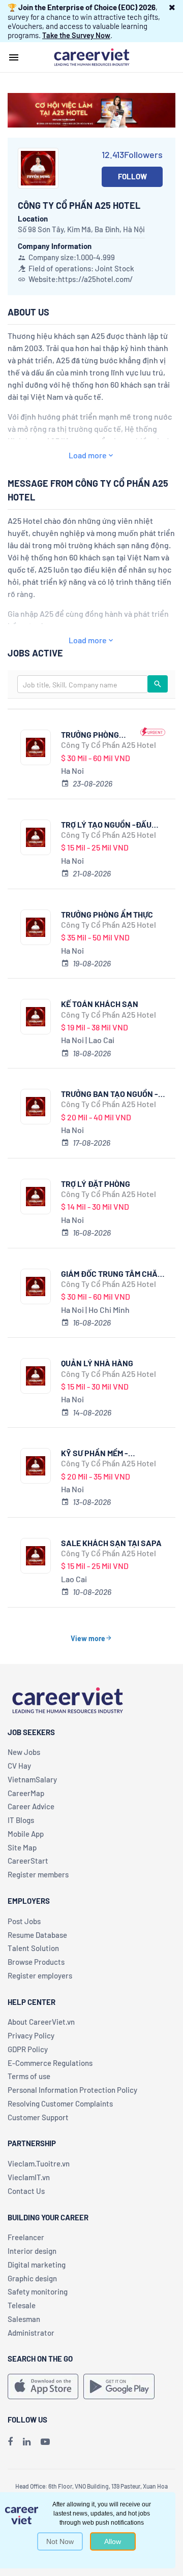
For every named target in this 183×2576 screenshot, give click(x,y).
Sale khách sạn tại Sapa (111, 1543)
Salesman (24, 2319)
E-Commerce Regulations (50, 2063)
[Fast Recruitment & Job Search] (91, 56)
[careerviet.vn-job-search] (43, 2386)
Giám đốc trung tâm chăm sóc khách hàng (112, 1274)
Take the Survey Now (76, 35)
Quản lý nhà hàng (97, 1363)
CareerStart (28, 1861)
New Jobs (24, 1752)
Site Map (22, 1847)
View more (88, 1638)
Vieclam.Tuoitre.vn (39, 2163)
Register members (38, 1874)
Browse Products (36, 1962)
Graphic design (32, 2278)
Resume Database (37, 1935)
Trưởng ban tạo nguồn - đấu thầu (110, 1094)
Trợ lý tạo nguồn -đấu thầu (106, 824)
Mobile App (26, 1834)
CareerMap (26, 1793)
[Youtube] (45, 2441)
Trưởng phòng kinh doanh (90, 734)
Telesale (22, 2305)
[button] (172, 7)
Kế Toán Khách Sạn (100, 1004)
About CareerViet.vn (41, 2022)
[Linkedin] (27, 2441)
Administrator (31, 2333)
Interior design (32, 2251)
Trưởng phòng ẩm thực (107, 914)
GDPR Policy (28, 2049)
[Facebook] (10, 2441)
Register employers (40, 1975)
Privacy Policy (31, 2035)
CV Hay (19, 1766)
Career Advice (31, 1806)
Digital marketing (37, 2265)
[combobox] (83, 684)
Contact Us (26, 2191)
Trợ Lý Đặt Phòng (96, 1184)
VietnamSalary (32, 1779)
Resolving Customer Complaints (60, 2103)
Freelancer (26, 2237)
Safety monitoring (38, 2291)
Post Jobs (24, 1921)
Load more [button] (88, 455)
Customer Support (38, 2117)
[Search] (158, 684)
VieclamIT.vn (29, 2177)
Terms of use (29, 2076)
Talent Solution (33, 1948)
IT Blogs (21, 1820)
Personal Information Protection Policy (72, 2090)
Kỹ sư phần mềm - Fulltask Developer (102, 1453)
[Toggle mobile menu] (14, 57)
